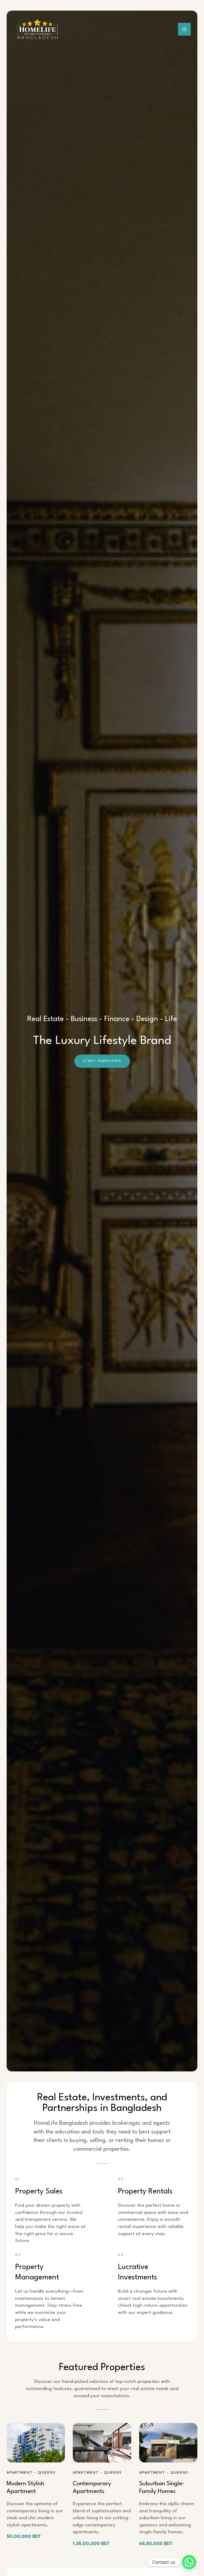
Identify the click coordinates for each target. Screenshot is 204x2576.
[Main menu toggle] (184, 29)
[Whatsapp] (189, 2562)
